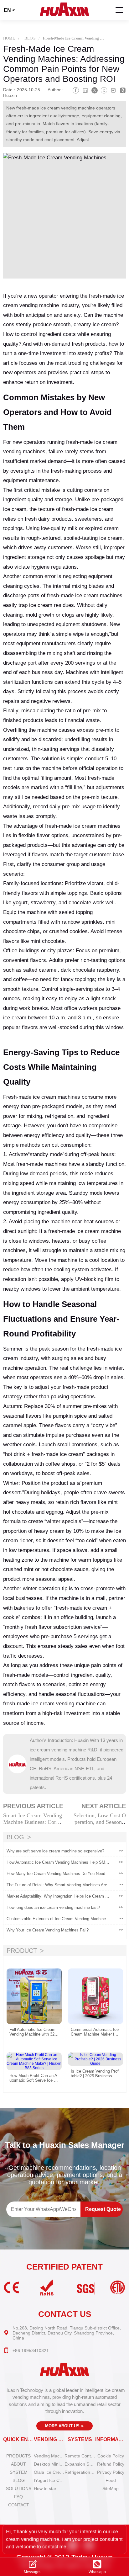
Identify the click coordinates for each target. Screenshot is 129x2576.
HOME (9, 38)
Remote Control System (80, 2456)
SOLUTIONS (19, 2488)
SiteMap (111, 2488)
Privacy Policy (111, 2472)
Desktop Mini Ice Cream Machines (49, 2464)
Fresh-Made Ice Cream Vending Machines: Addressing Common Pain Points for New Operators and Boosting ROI (74, 38)
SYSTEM (19, 2472)
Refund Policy (111, 2464)
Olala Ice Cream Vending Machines (49, 2472)
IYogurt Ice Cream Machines (49, 2480)
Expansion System (80, 2464)
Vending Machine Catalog (49, 2456)
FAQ (18, 2497)
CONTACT (19, 2505)
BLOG (30, 38)
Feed (111, 2480)
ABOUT (18, 2464)
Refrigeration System (80, 2472)
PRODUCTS (18, 2456)
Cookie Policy (111, 2456)
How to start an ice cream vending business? (49, 2488)
